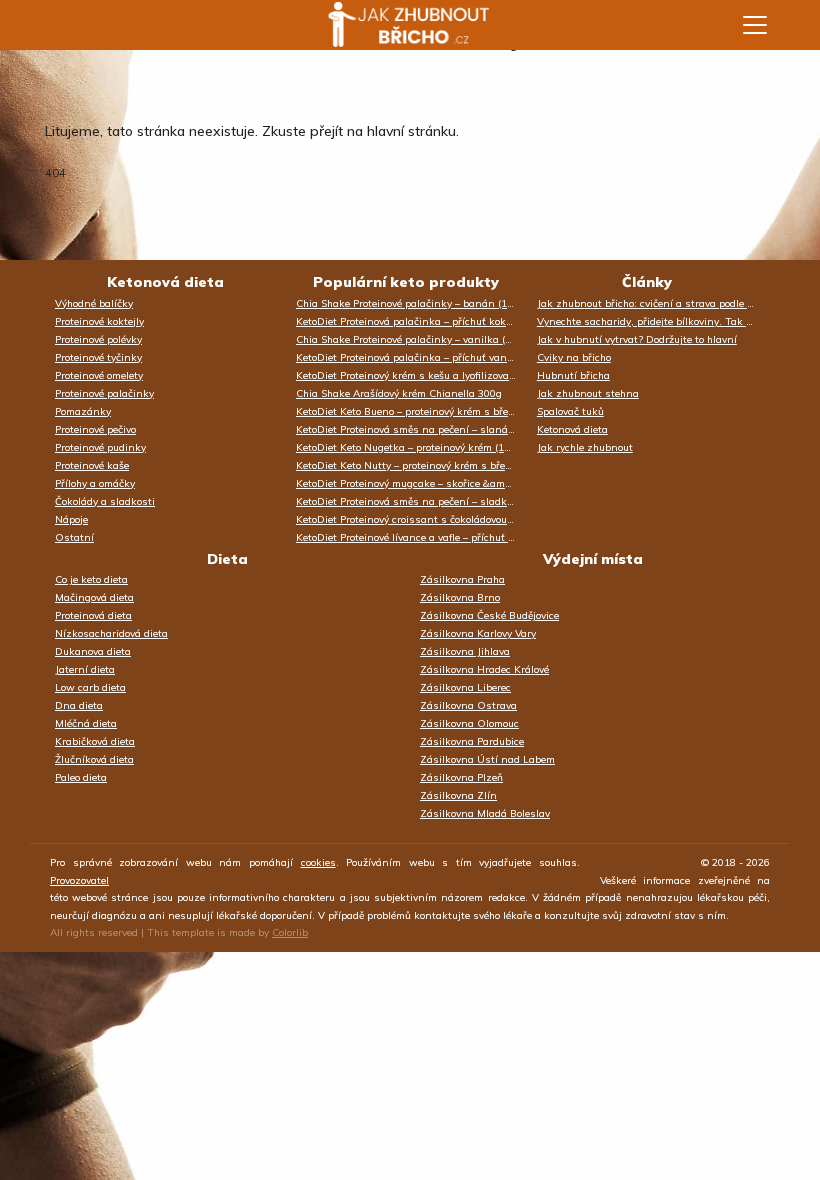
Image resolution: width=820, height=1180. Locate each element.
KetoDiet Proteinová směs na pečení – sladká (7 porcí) (411, 501)
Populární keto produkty (406, 282)
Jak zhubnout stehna (588, 393)
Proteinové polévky (98, 339)
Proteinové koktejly (99, 321)
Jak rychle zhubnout (585, 447)
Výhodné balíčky (94, 303)
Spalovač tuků (570, 411)
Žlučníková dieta (94, 759)
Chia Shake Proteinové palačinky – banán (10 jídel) (411, 303)
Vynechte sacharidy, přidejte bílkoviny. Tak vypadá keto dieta (652, 321)
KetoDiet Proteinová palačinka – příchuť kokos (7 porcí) (411, 321)
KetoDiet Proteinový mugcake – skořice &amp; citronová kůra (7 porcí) (411, 483)
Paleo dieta (81, 777)
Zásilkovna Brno (460, 597)
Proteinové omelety (99, 375)
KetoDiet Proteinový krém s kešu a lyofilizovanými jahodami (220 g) (411, 375)
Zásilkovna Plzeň (461, 777)
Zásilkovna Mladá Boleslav (485, 813)
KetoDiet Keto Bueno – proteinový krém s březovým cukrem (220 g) (411, 411)
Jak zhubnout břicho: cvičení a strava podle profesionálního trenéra (652, 303)
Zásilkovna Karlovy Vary (478, 633)
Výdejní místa (593, 559)
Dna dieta (79, 705)
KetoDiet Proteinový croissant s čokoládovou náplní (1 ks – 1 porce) (411, 519)
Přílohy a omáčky (95, 483)
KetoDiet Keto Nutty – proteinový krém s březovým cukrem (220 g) (411, 465)
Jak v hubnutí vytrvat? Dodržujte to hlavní (637, 339)
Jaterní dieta (85, 669)
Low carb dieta (90, 687)
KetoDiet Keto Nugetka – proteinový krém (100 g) (411, 447)
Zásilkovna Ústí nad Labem (487, 759)
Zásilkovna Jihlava (465, 651)
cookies (318, 862)
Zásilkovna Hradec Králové (484, 669)
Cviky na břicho (574, 357)
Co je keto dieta (91, 579)
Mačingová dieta (94, 597)
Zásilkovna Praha (462, 579)
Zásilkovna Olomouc (469, 723)
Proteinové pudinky (100, 447)
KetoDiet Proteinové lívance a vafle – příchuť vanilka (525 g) (411, 537)
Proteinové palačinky (104, 393)
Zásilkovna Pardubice (472, 741)
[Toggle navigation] (755, 25)
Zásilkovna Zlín (458, 795)
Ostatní (74, 537)
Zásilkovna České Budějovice (489, 615)
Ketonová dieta (165, 282)
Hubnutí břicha (573, 375)
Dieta (227, 559)
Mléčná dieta (86, 723)
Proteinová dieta (93, 615)
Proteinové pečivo (95, 429)
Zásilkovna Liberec (465, 687)
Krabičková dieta (95, 741)
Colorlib (290, 932)
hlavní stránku (411, 131)
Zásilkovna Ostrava (468, 705)
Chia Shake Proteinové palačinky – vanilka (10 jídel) (411, 339)
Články (647, 282)
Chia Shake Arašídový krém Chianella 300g (399, 393)
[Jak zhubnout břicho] (390, 25)
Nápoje (71, 519)
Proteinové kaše (92, 465)
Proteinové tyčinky (98, 357)
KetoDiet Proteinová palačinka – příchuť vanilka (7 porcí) (411, 357)
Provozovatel (79, 880)
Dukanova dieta (93, 651)
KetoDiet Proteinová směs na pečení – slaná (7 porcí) (411, 429)
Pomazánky (83, 411)
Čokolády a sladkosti (105, 501)
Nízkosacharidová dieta (111, 633)
